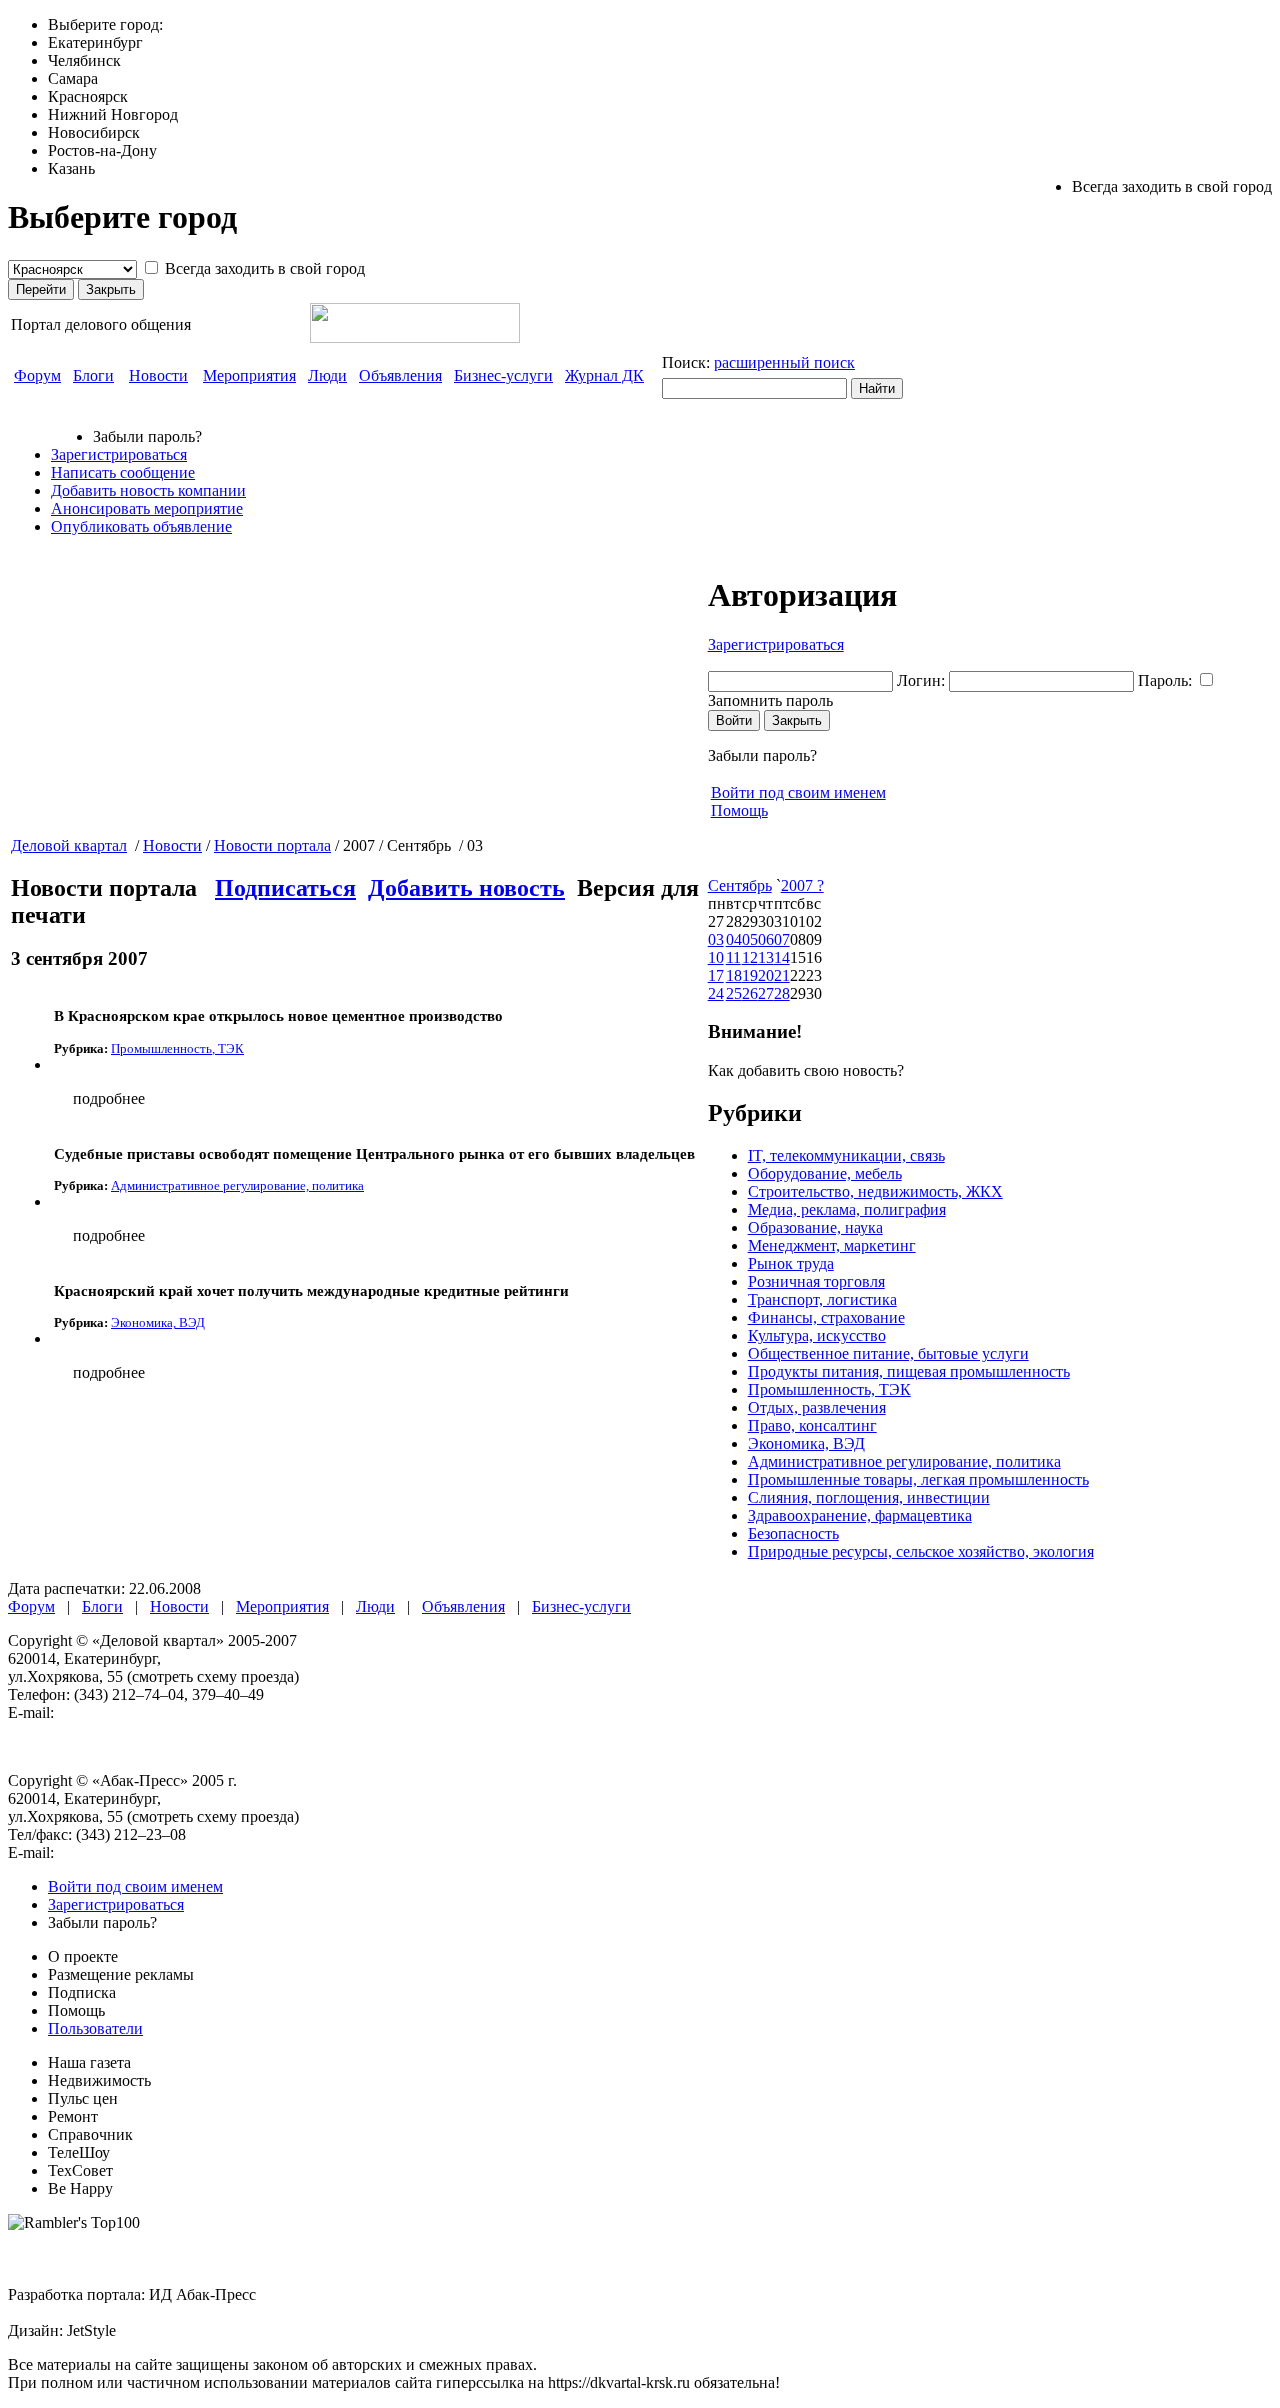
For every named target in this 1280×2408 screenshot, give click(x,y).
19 (750, 975)
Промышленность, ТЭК (829, 1389)
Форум (37, 375)
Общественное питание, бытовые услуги (888, 1353)
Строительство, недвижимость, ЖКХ (875, 1191)
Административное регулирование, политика (904, 1461)
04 (734, 939)
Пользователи (95, 2028)
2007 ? (802, 885)
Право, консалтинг (812, 1425)
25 (734, 993)
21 (782, 975)
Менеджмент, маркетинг (832, 1245)
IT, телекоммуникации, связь (846, 1155)
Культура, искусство (817, 1335)
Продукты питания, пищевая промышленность (909, 1371)
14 (782, 957)
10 (716, 957)
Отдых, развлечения (817, 1407)
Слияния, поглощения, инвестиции (869, 1497)
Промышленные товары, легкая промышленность (918, 1479)
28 (782, 993)
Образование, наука (815, 1227)
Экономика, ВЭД (806, 1443)
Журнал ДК (604, 375)
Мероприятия (249, 375)
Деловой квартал (69, 845)
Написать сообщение (123, 472)
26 (750, 993)
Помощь (739, 810)
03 (716, 939)
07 (782, 939)
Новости (158, 375)
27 (766, 993)
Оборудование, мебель (825, 1173)
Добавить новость (466, 888)
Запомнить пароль (770, 700)
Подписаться (285, 888)
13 (766, 957)
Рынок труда (791, 1263)
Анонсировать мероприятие (147, 508)
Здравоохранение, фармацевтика (860, 1515)
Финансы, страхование (826, 1317)
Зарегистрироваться (119, 454)
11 (733, 957)
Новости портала (272, 845)
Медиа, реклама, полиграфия (847, 1209)
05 (750, 939)
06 (766, 939)
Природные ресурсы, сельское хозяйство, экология (921, 1551)
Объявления (400, 375)
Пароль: (1165, 680)
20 (766, 975)
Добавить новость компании (148, 490)
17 (716, 975)
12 (750, 957)
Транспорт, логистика (822, 1299)
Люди (327, 375)
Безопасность (793, 1533)
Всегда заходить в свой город (265, 268)
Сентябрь (740, 885)
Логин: (921, 680)
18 (734, 975)
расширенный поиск (784, 362)
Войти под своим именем (798, 792)
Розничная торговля (816, 1281)
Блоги (93, 375)
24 (716, 993)
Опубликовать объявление (141, 526)
